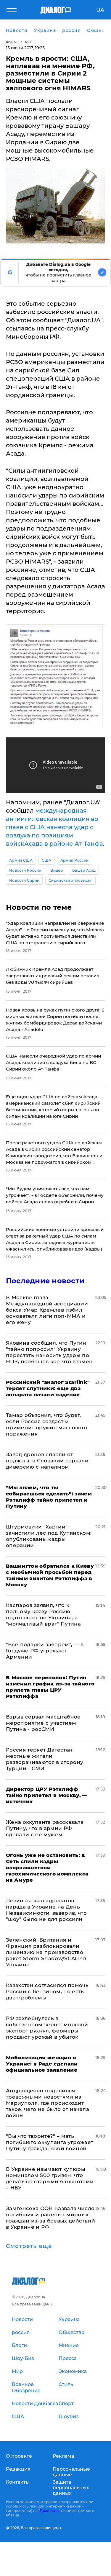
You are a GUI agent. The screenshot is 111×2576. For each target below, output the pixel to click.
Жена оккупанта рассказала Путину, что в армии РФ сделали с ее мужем (45, 1828)
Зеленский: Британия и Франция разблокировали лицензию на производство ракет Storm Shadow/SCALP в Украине (46, 1952)
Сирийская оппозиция (70, 880)
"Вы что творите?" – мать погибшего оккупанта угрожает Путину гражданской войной (50, 2142)
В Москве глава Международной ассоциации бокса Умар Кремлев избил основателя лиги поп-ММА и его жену (47, 1310)
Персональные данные (71, 2472)
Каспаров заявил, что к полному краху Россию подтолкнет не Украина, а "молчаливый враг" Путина (43, 1614)
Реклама (63, 2456)
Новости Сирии (24, 880)
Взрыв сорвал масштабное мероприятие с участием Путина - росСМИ (43, 1723)
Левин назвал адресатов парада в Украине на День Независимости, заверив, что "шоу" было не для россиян (46, 1910)
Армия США (21, 860)
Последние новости (45, 1281)
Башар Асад (84, 870)
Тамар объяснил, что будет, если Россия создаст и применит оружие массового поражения (47, 1424)
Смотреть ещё (29, 2246)
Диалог (12, 42)
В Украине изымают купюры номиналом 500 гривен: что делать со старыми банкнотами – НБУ (50, 2178)
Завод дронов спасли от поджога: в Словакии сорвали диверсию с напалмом (47, 1461)
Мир (29, 42)
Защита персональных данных (71, 2488)
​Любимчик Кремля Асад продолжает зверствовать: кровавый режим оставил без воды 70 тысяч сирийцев (53, 976)
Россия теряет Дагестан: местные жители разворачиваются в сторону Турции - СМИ (45, 1759)
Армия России (75, 860)
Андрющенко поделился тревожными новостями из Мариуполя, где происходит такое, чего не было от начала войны (48, 2103)
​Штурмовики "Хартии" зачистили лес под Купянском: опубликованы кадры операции (49, 1536)
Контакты (18, 2482)
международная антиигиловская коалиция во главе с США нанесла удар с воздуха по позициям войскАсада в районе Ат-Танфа (54, 827)
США (46, 860)
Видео (57, 870)
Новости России (25, 870)
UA (100, 10)
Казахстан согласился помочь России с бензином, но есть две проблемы (47, 1991)
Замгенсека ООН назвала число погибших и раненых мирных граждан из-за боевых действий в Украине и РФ (50, 2218)
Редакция (18, 2469)
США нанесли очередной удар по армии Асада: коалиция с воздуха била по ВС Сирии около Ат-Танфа (53, 1062)
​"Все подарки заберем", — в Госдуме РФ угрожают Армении (45, 1651)
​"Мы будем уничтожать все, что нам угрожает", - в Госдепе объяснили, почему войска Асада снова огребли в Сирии (55, 1195)
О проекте (19, 2456)
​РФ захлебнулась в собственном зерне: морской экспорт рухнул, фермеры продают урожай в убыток (47, 2028)
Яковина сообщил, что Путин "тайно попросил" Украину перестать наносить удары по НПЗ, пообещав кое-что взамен (49, 1352)
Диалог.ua (49, 2511)
